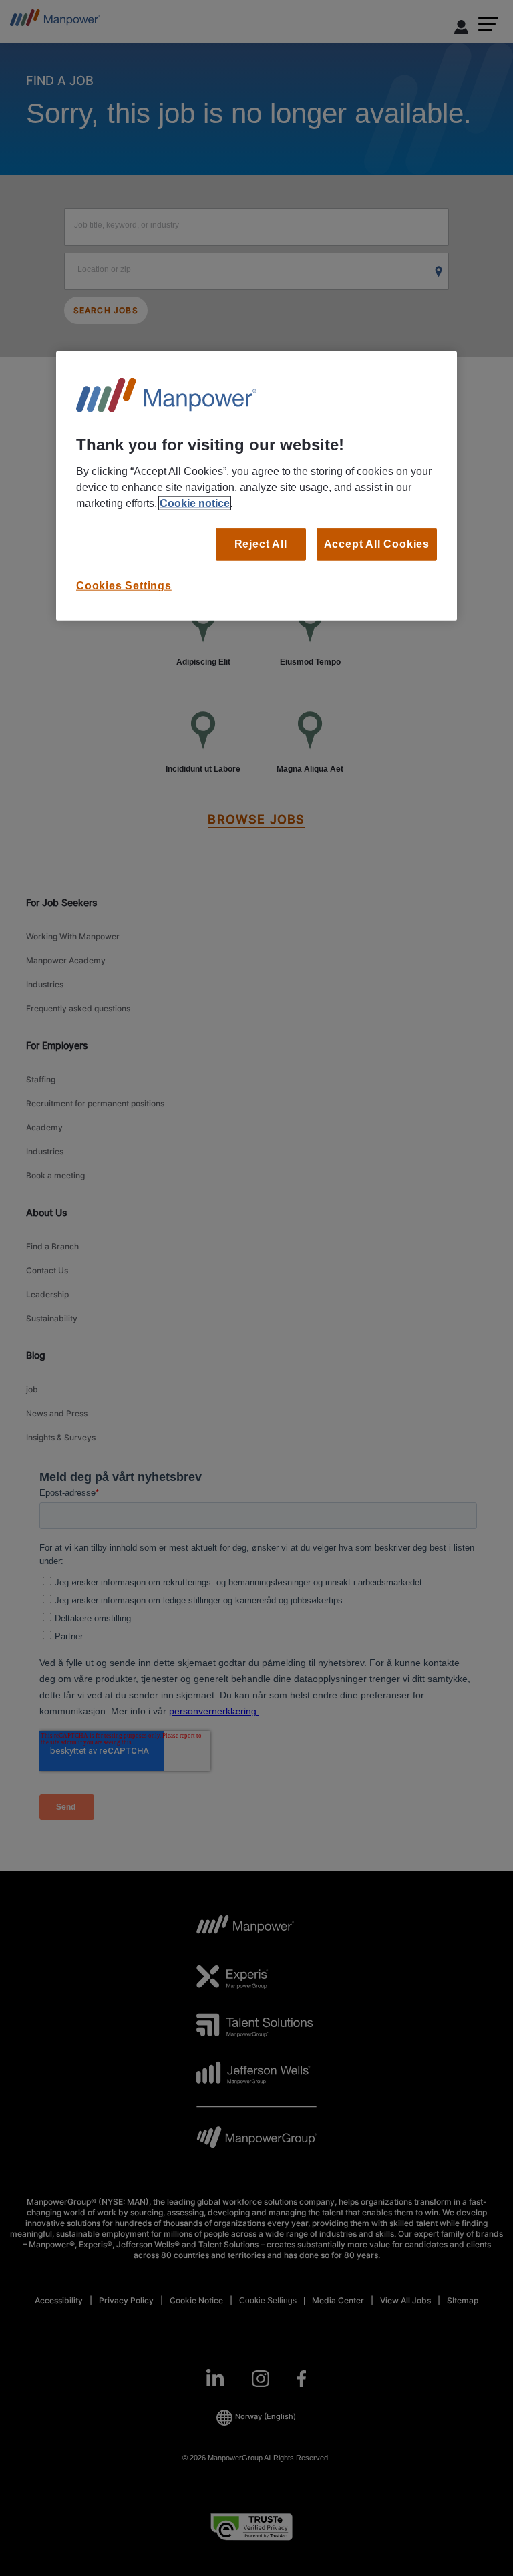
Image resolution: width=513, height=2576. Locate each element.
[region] (256, 486)
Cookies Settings (124, 585)
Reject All (261, 544)
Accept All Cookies (377, 544)
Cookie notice (195, 503)
